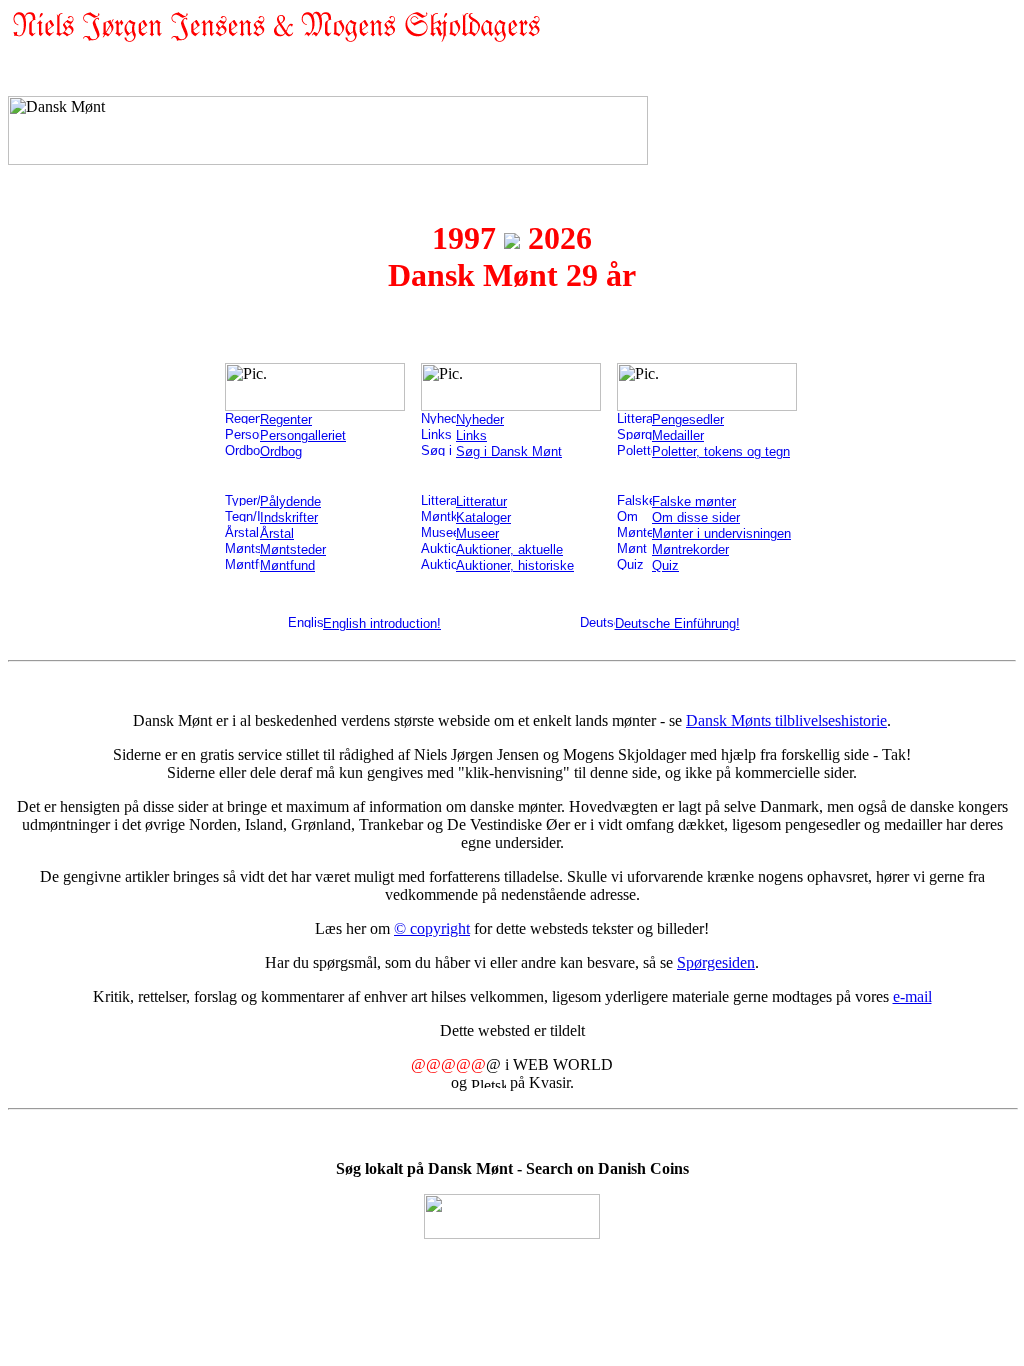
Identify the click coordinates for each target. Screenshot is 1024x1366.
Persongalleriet (303, 435)
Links (471, 435)
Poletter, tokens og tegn (721, 451)
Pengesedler (688, 419)
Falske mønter (694, 501)
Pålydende (290, 501)
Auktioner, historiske (515, 565)
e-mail (912, 996)
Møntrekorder (690, 549)
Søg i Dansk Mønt (509, 451)
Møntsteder (293, 549)
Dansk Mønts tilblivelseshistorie (786, 720)
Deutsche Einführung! (677, 623)
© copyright (432, 928)
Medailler (678, 435)
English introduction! (382, 623)
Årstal (277, 533)
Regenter (286, 419)
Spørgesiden (716, 962)
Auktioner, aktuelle (509, 549)
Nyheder (480, 419)
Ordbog (281, 451)
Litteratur (481, 501)
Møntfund (287, 565)
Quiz (665, 565)
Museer (477, 533)
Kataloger (483, 517)
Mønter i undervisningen (721, 533)
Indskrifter (289, 517)
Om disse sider (696, 517)
